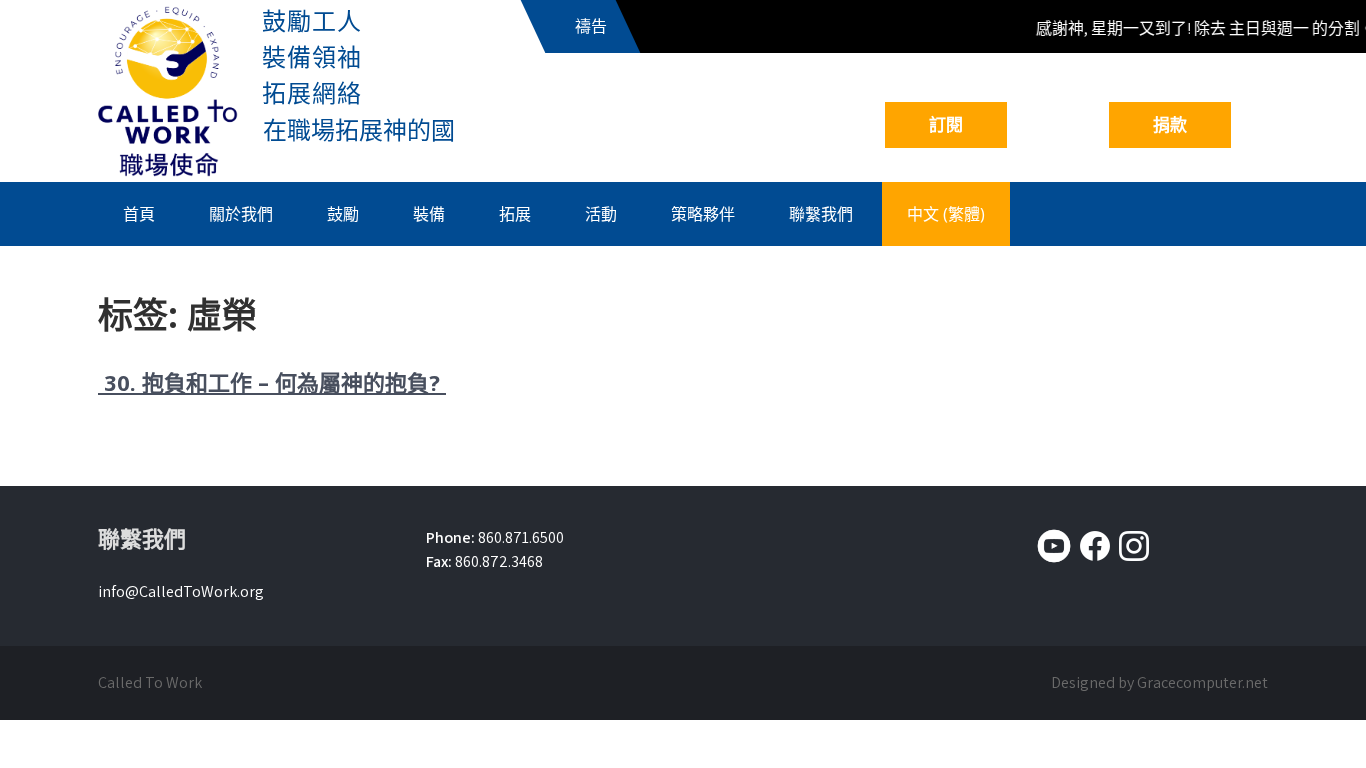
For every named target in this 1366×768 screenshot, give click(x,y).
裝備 (429, 214)
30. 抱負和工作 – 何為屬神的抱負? (272, 382)
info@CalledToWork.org (181, 591)
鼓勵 (343, 214)
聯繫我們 (821, 214)
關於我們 (241, 214)
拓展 (515, 214)
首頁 (139, 214)
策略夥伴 (703, 214)
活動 (601, 214)
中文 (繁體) (946, 214)
